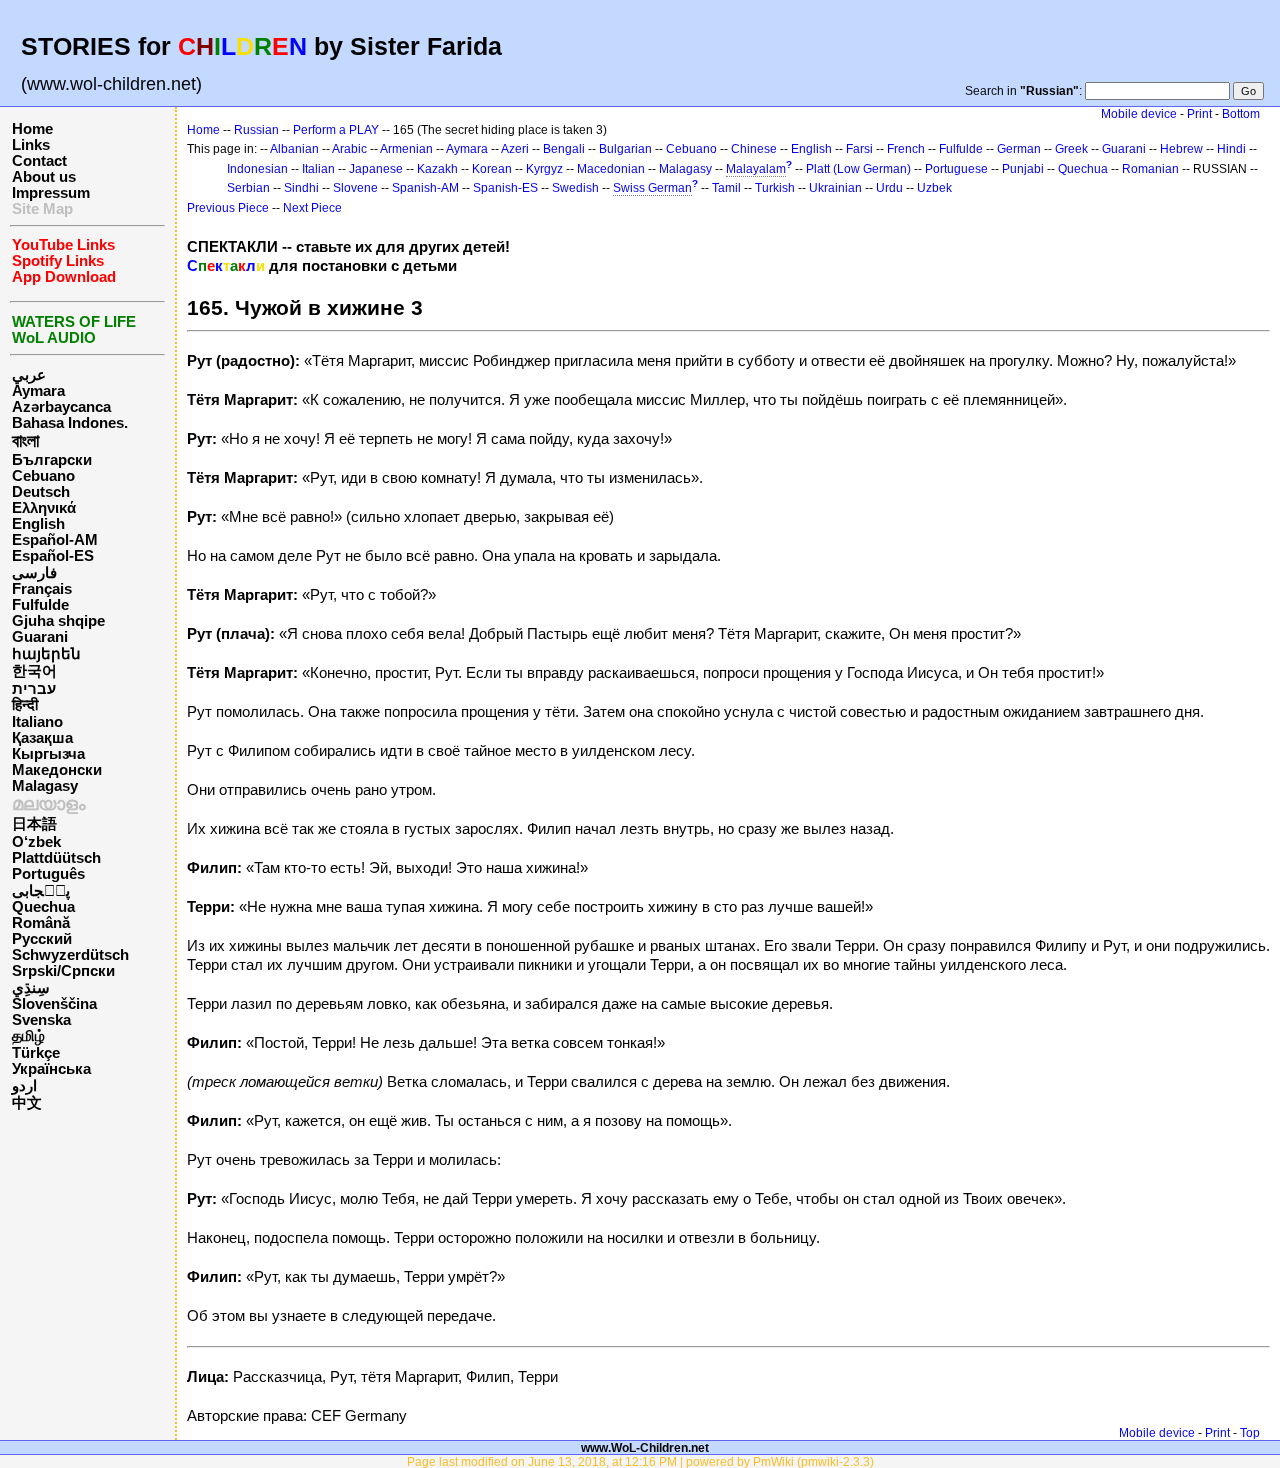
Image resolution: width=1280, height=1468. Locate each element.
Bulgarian (625, 149)
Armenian (406, 149)
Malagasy (45, 786)
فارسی (34, 573)
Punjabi (1023, 169)
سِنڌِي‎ (31, 988)
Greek (1071, 149)
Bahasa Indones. (70, 423)
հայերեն (46, 654)
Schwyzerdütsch (70, 955)
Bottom (1241, 114)
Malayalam (756, 169)
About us (44, 177)
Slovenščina (54, 1004)
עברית (34, 689)
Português (48, 874)
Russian (256, 130)
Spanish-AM (425, 188)
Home (32, 129)
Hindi (1231, 149)
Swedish (575, 188)
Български (52, 460)
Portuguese (956, 169)
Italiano (37, 722)
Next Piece (312, 208)
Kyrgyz (544, 169)
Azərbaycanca (61, 407)
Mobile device (1139, 114)
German (1019, 149)
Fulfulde (40, 605)
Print (1199, 114)
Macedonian (611, 169)
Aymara (38, 391)
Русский (42, 939)
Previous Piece (228, 208)
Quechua (43, 907)
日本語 (34, 824)
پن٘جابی (41, 891)
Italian (318, 169)
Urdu (889, 188)
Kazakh (437, 169)
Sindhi (301, 188)
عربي (29, 375)
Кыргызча (48, 754)
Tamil (726, 188)
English (38, 524)
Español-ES (53, 556)
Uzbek (934, 188)
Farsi (859, 149)
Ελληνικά (44, 508)
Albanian (294, 149)
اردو (24, 1086)
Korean (492, 169)
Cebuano (43, 476)
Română (41, 923)
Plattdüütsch (56, 858)
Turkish (775, 188)
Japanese (376, 169)
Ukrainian (835, 188)
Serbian (248, 188)
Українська (51, 1069)
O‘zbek (36, 842)
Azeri (515, 149)
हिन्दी (25, 705)
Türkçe (36, 1053)
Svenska (41, 1020)
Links (31, 145)
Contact (39, 161)
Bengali (564, 149)
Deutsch (41, 492)
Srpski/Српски (63, 971)
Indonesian (257, 169)
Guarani (40, 637)
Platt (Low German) (858, 169)
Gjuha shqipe (58, 621)
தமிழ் (28, 1036)
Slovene (355, 188)
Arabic (349, 149)
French (906, 149)
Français (42, 589)
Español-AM (55, 540)
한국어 (34, 671)
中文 (27, 1103)
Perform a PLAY (336, 130)
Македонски (57, 770)
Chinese (754, 149)
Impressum (51, 193)
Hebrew (1181, 149)
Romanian (1150, 169)
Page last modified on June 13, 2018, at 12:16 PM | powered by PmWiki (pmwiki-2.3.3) (640, 1461)
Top (1250, 1433)
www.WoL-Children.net (645, 1447)
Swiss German (652, 188)
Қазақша (42, 738)
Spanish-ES (505, 188)
